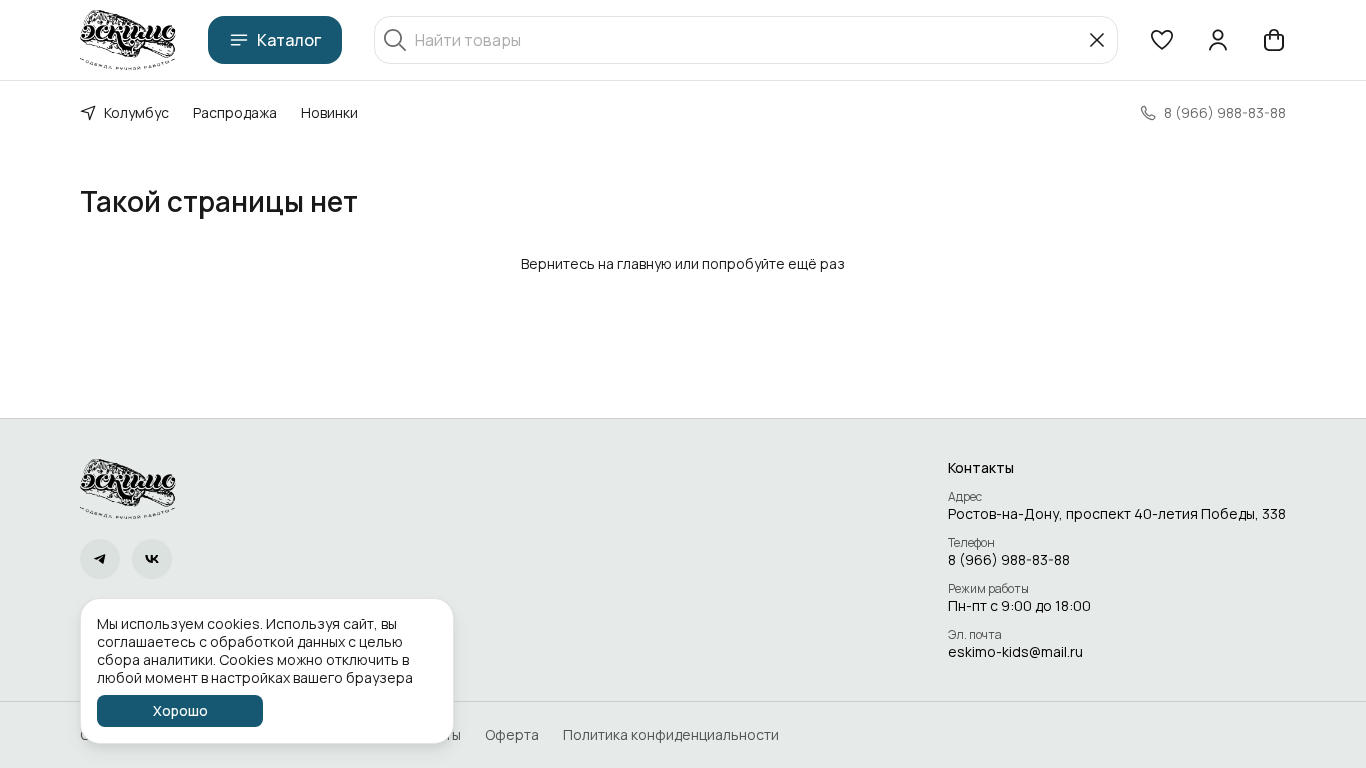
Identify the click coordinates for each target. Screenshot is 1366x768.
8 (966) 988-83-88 (1009, 560)
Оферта (512, 735)
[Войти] (1218, 40)
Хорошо (180, 710)
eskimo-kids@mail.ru (1015, 652)
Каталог (289, 40)
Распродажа (235, 112)
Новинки (329, 112)
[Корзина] (1274, 40)
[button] (1162, 40)
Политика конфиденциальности (671, 735)
